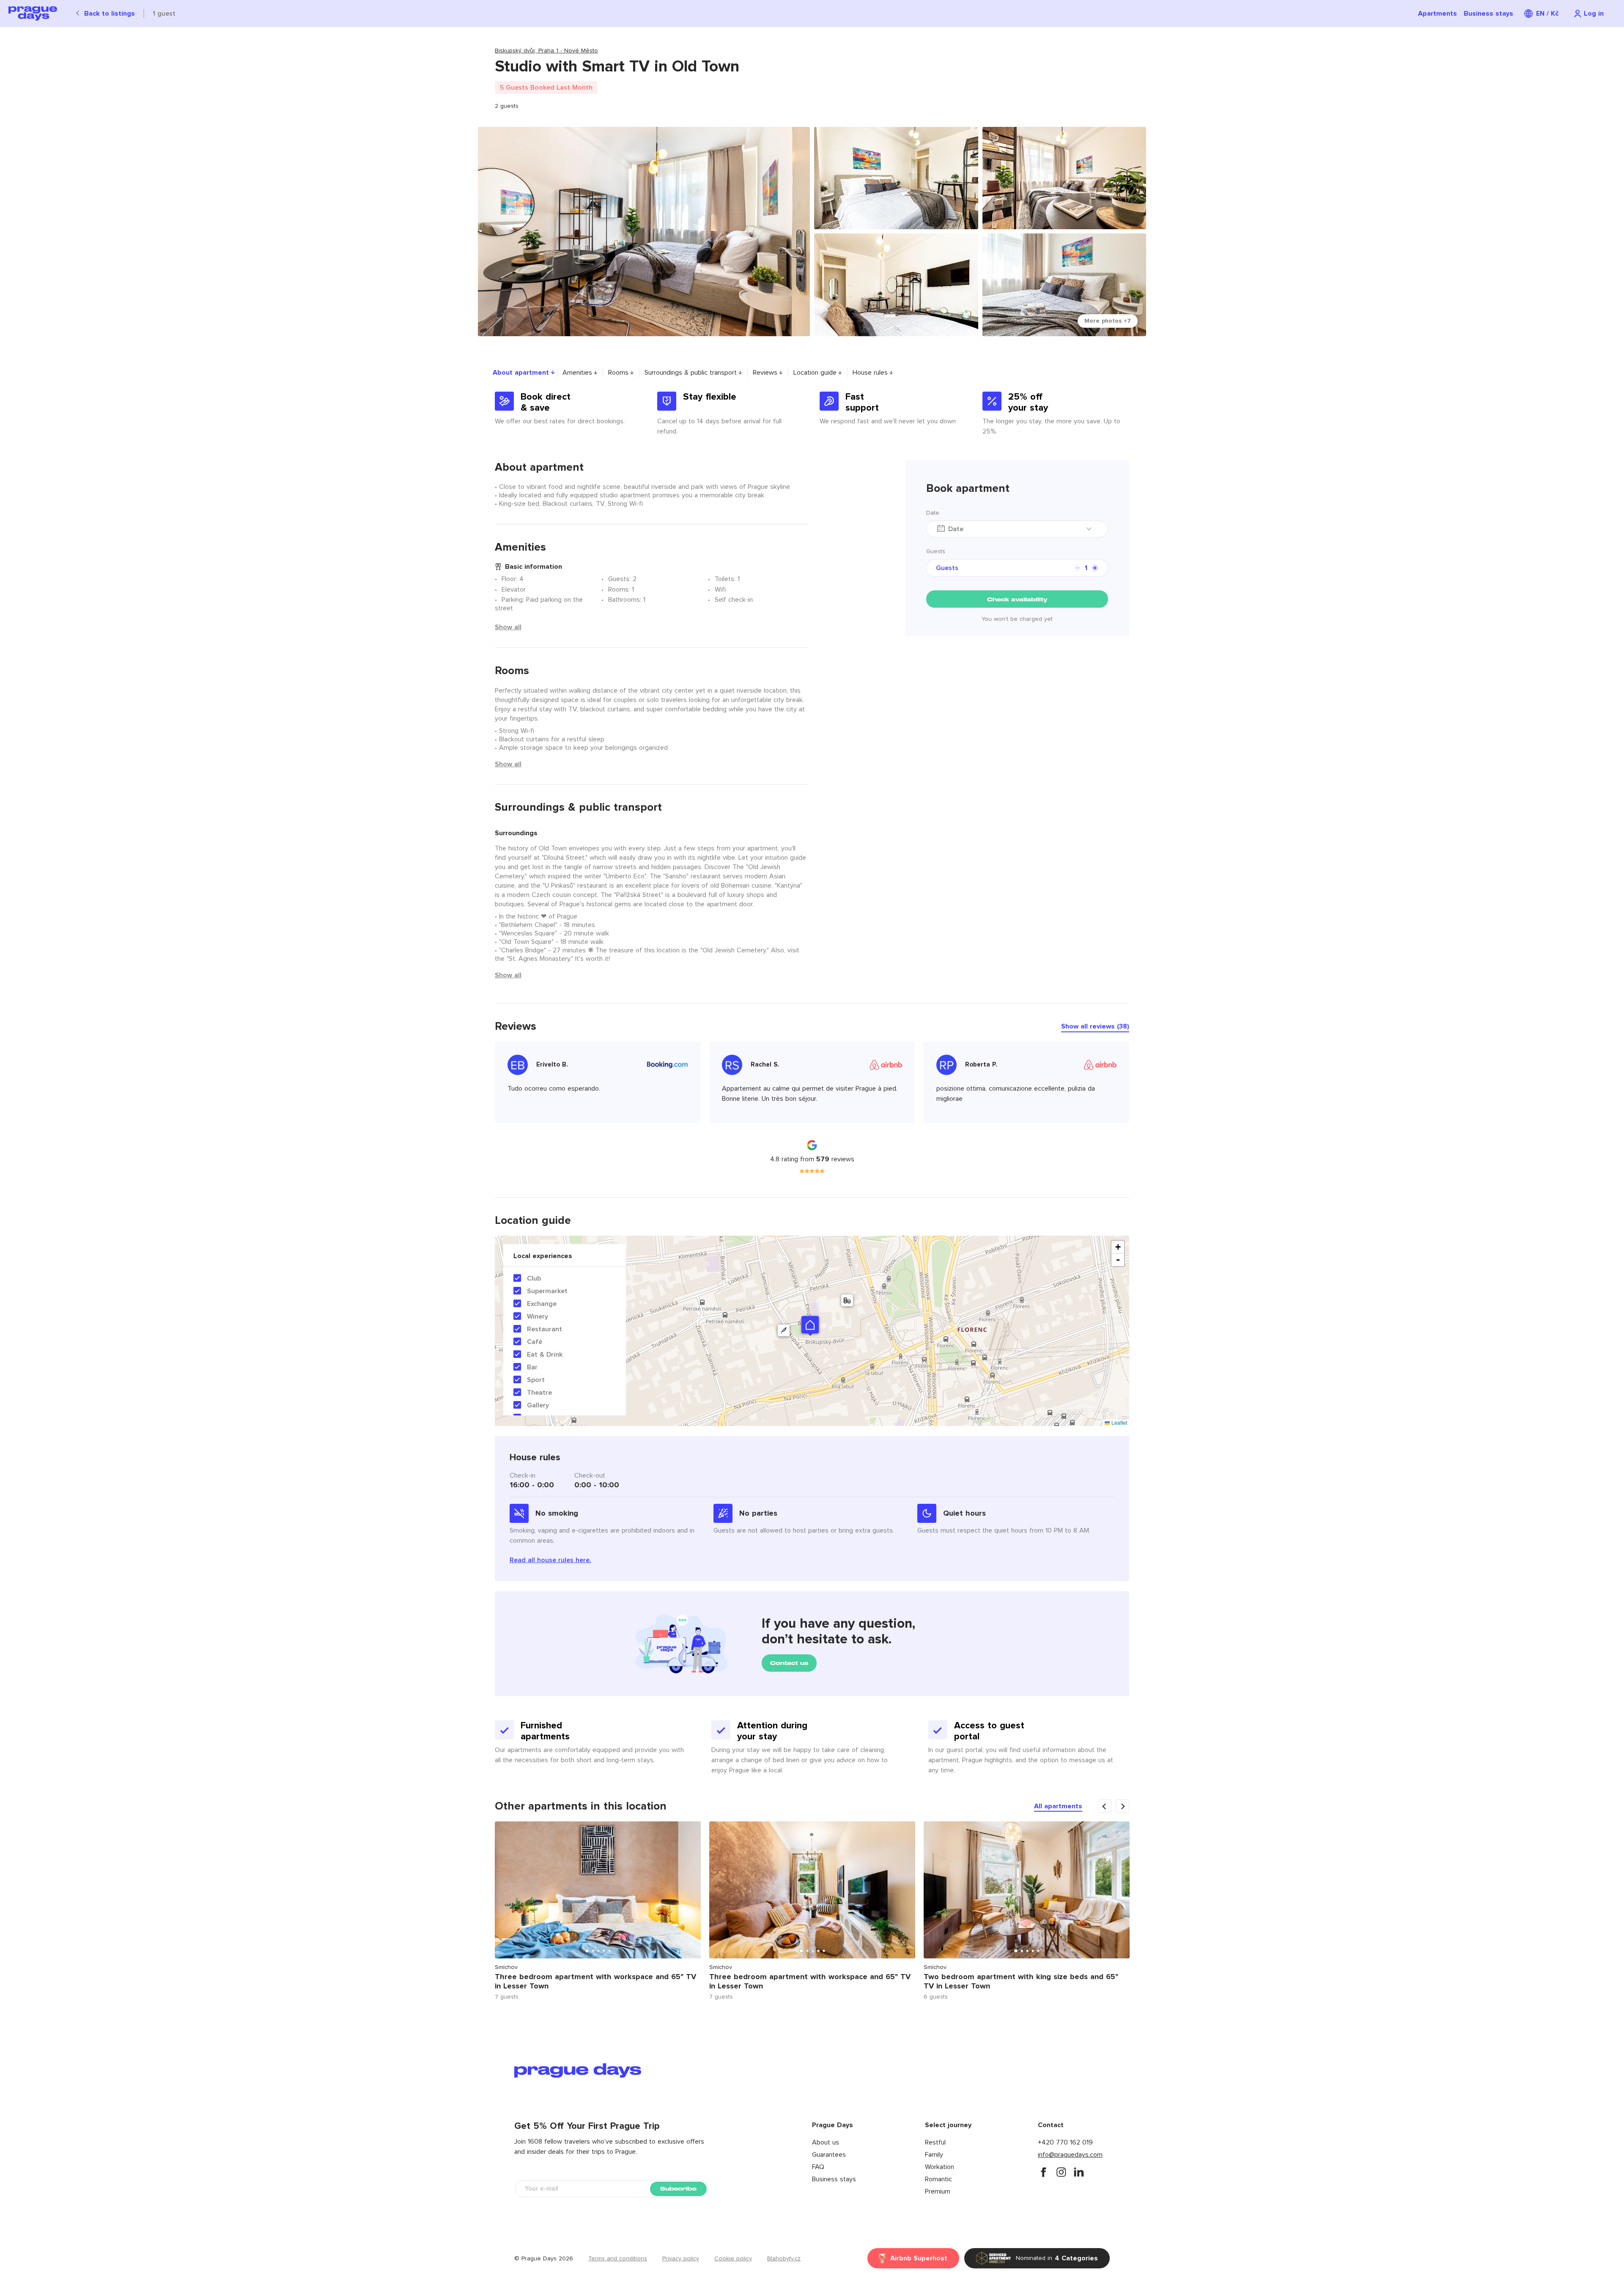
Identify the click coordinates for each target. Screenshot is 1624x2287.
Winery (538, 1316)
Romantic (938, 2179)
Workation (940, 2167)
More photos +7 (1108, 321)
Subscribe (678, 2189)
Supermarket (547, 1291)
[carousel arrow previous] (1105, 1806)
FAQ (818, 2167)
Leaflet (1118, 1422)
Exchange (542, 1304)
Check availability (1017, 599)
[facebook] (1043, 2172)
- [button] (1118, 1260)
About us (826, 2142)
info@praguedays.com (1070, 2155)
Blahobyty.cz (784, 2259)
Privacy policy (681, 2259)
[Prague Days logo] (33, 14)
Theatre (539, 1393)
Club (534, 1278)
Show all (508, 627)
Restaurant (545, 1329)
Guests (936, 551)
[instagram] (1061, 2172)
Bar (532, 1367)
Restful (935, 2142)
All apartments (1058, 1806)
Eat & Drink (545, 1355)
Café (535, 1342)
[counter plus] (1095, 568)
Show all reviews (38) (1095, 1026)
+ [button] (1118, 1247)
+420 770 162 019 (1065, 2142)
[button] (810, 1325)
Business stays (1488, 14)
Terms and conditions (618, 2259)
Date (933, 513)
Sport (536, 1380)
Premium (938, 2191)
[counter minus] (1078, 568)
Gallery (538, 1405)
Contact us (789, 1663)
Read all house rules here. (550, 1560)
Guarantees (829, 2155)
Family (934, 2155)
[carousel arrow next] (1122, 1806)
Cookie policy (733, 2259)
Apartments (1437, 14)
